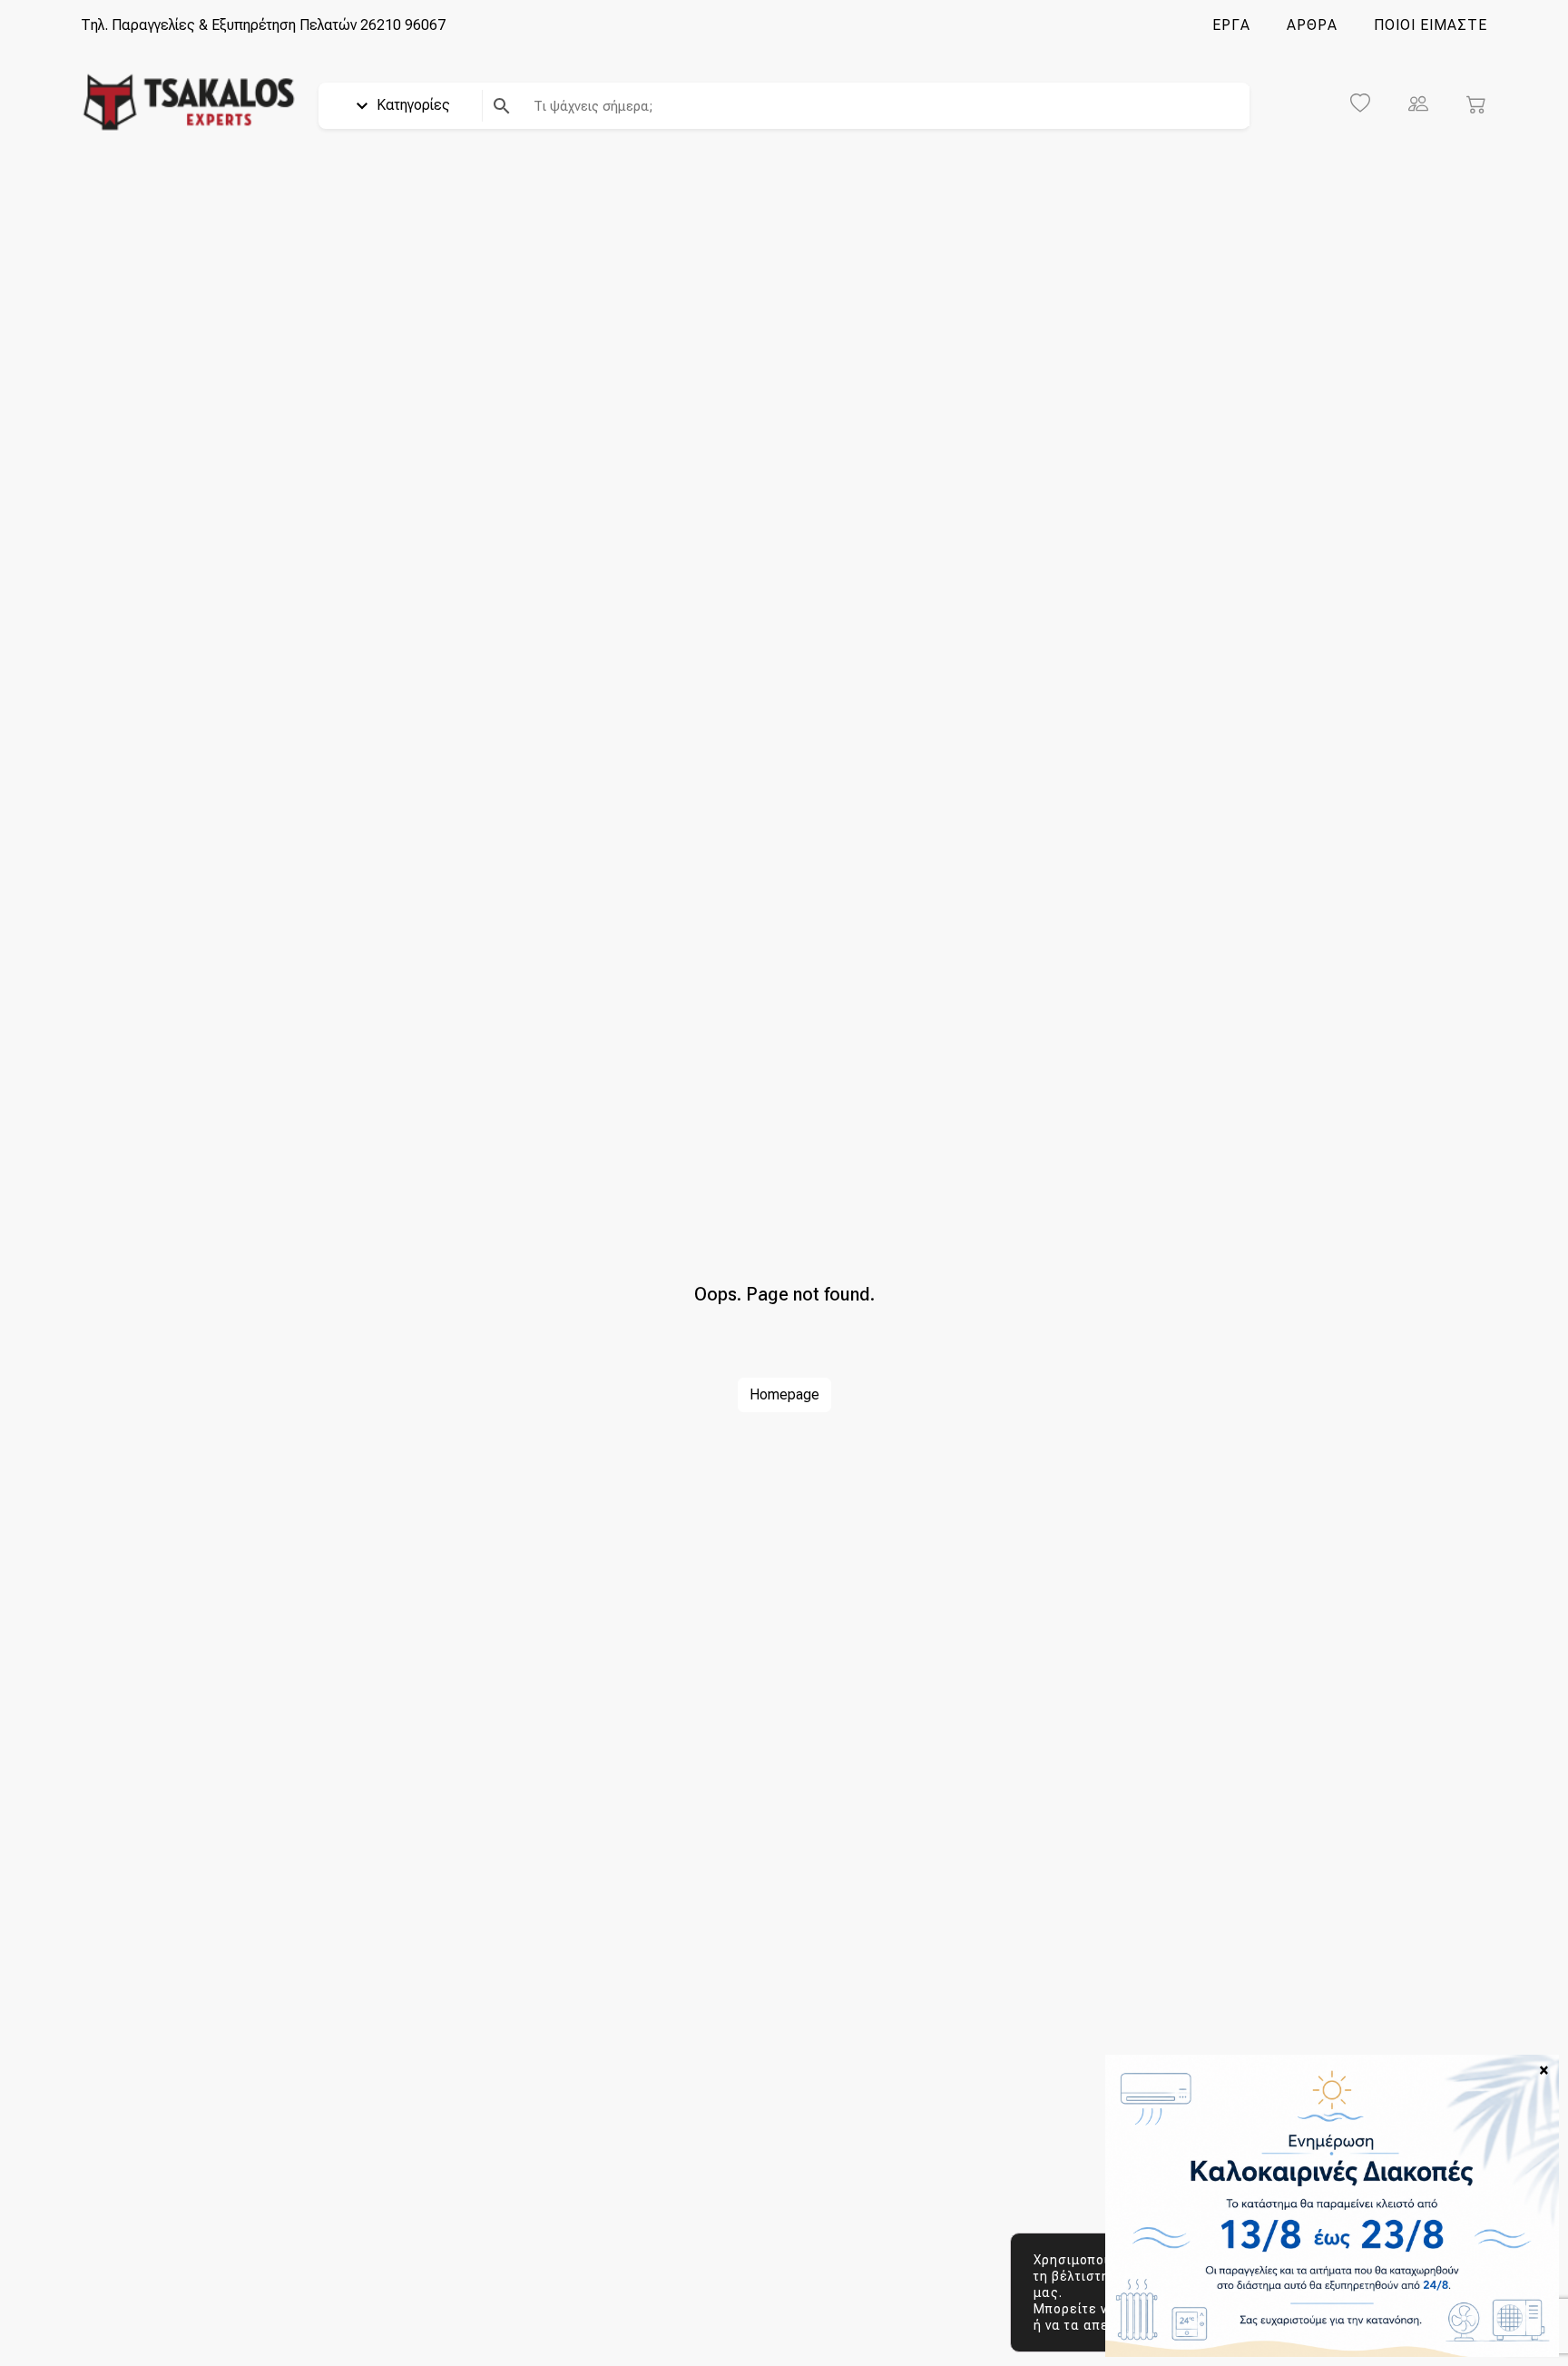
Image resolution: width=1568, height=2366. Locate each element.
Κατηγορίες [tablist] (412, 105)
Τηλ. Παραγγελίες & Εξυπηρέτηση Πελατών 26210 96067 (263, 25)
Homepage (784, 1394)
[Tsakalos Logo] (189, 101)
